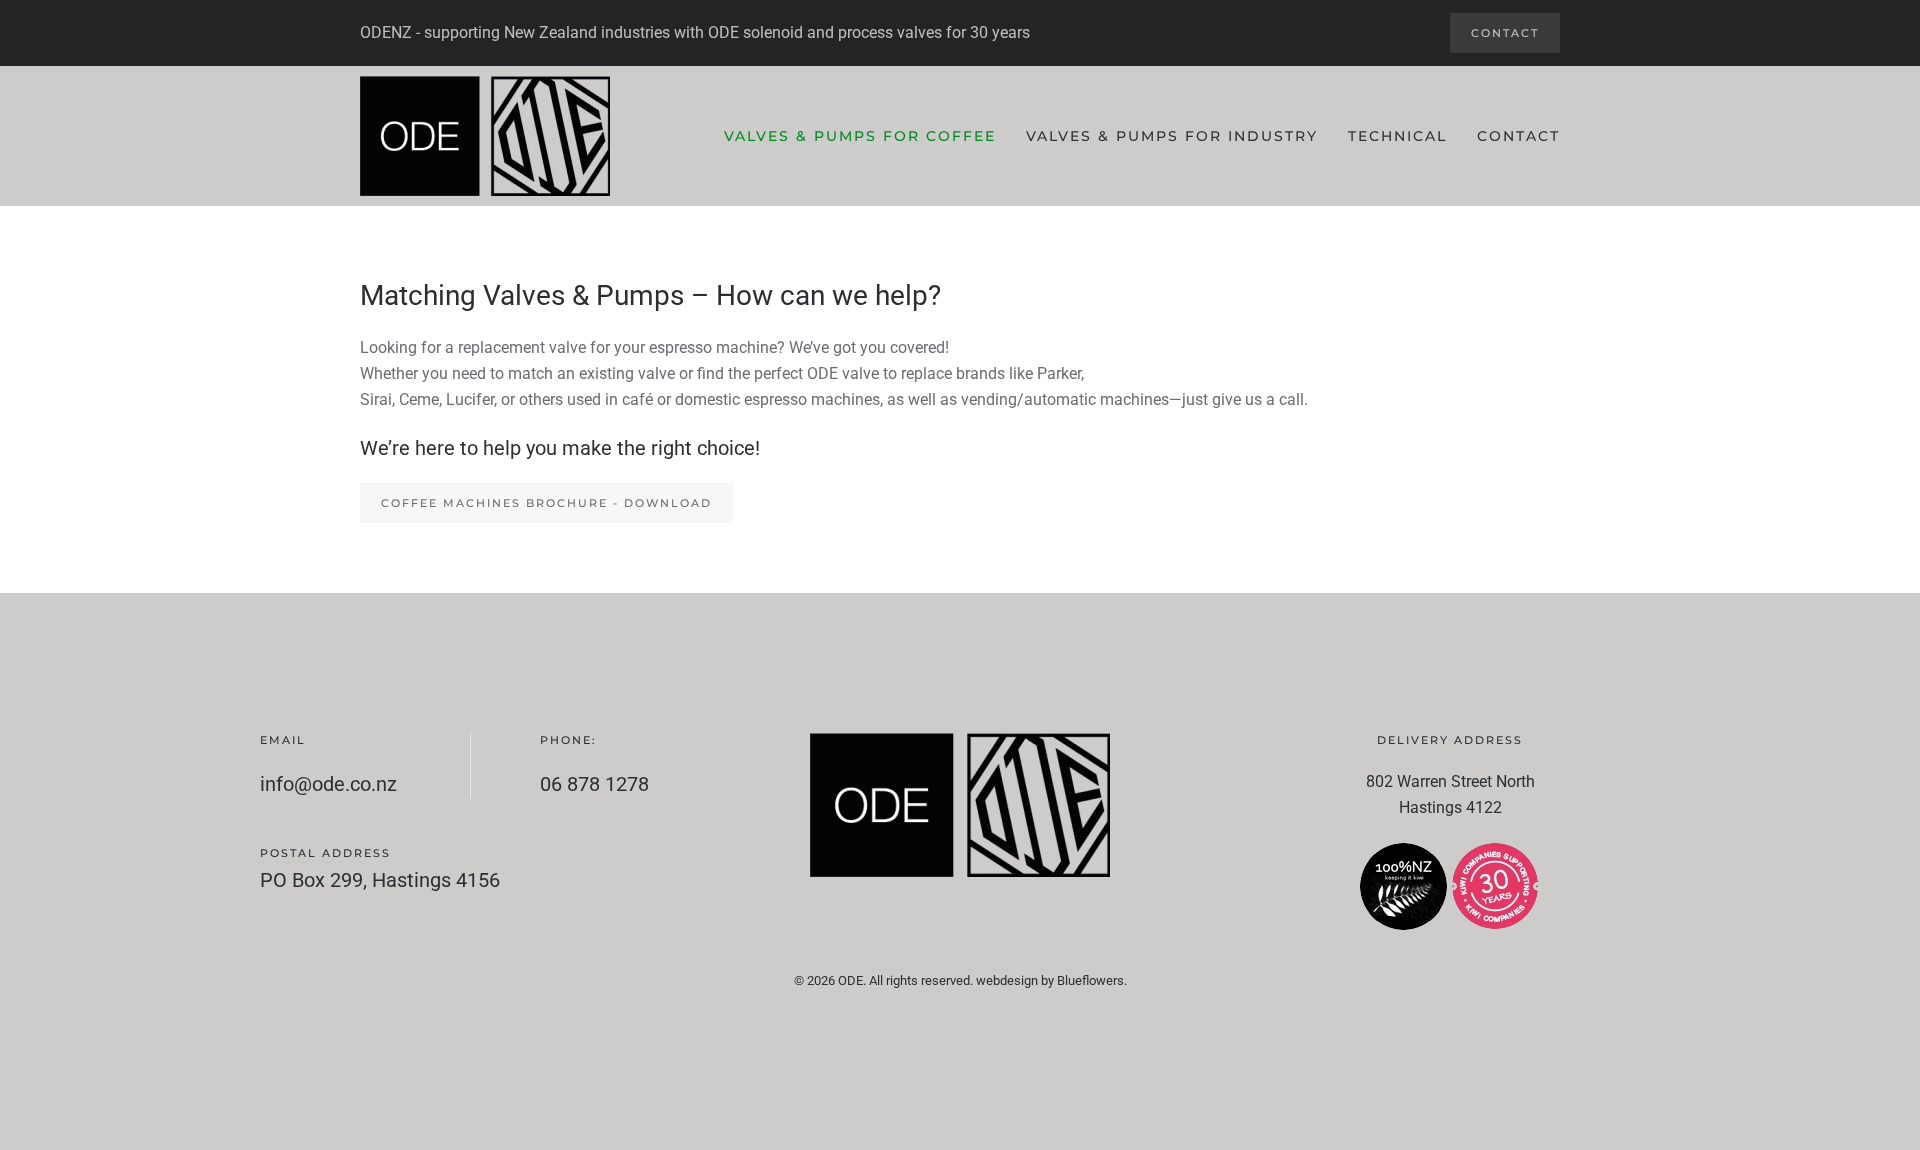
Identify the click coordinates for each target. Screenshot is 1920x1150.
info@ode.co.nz (328, 784)
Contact (1518, 136)
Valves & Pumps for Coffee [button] (860, 136)
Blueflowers (1090, 980)
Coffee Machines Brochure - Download (546, 503)
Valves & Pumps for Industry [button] (1172, 136)
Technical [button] (1397, 136)
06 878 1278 (594, 784)
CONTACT (1505, 33)
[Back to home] (485, 136)
